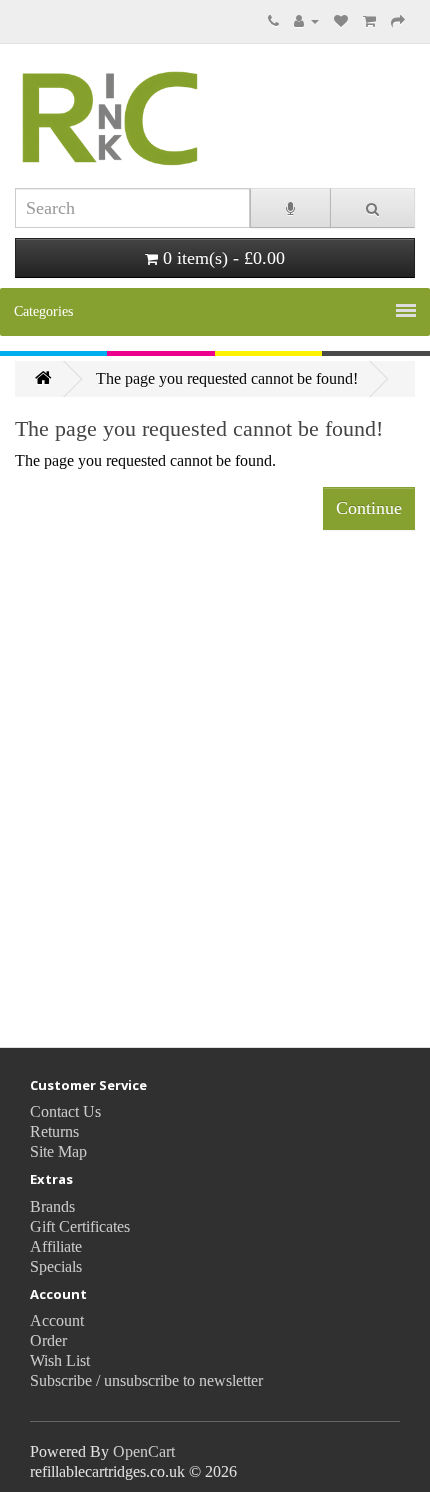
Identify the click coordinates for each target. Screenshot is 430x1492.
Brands (52, 1206)
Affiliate (56, 1246)
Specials (56, 1266)
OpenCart (144, 1451)
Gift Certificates (80, 1226)
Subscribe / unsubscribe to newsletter (146, 1380)
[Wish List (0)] (341, 20)
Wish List (60, 1360)
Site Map (58, 1151)
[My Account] (306, 20)
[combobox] (132, 208)
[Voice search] (290, 208)
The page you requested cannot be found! (227, 378)
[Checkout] (398, 20)
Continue (369, 508)
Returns (54, 1131)
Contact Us (65, 1111)
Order (48, 1340)
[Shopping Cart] (369, 20)
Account (57, 1320)
